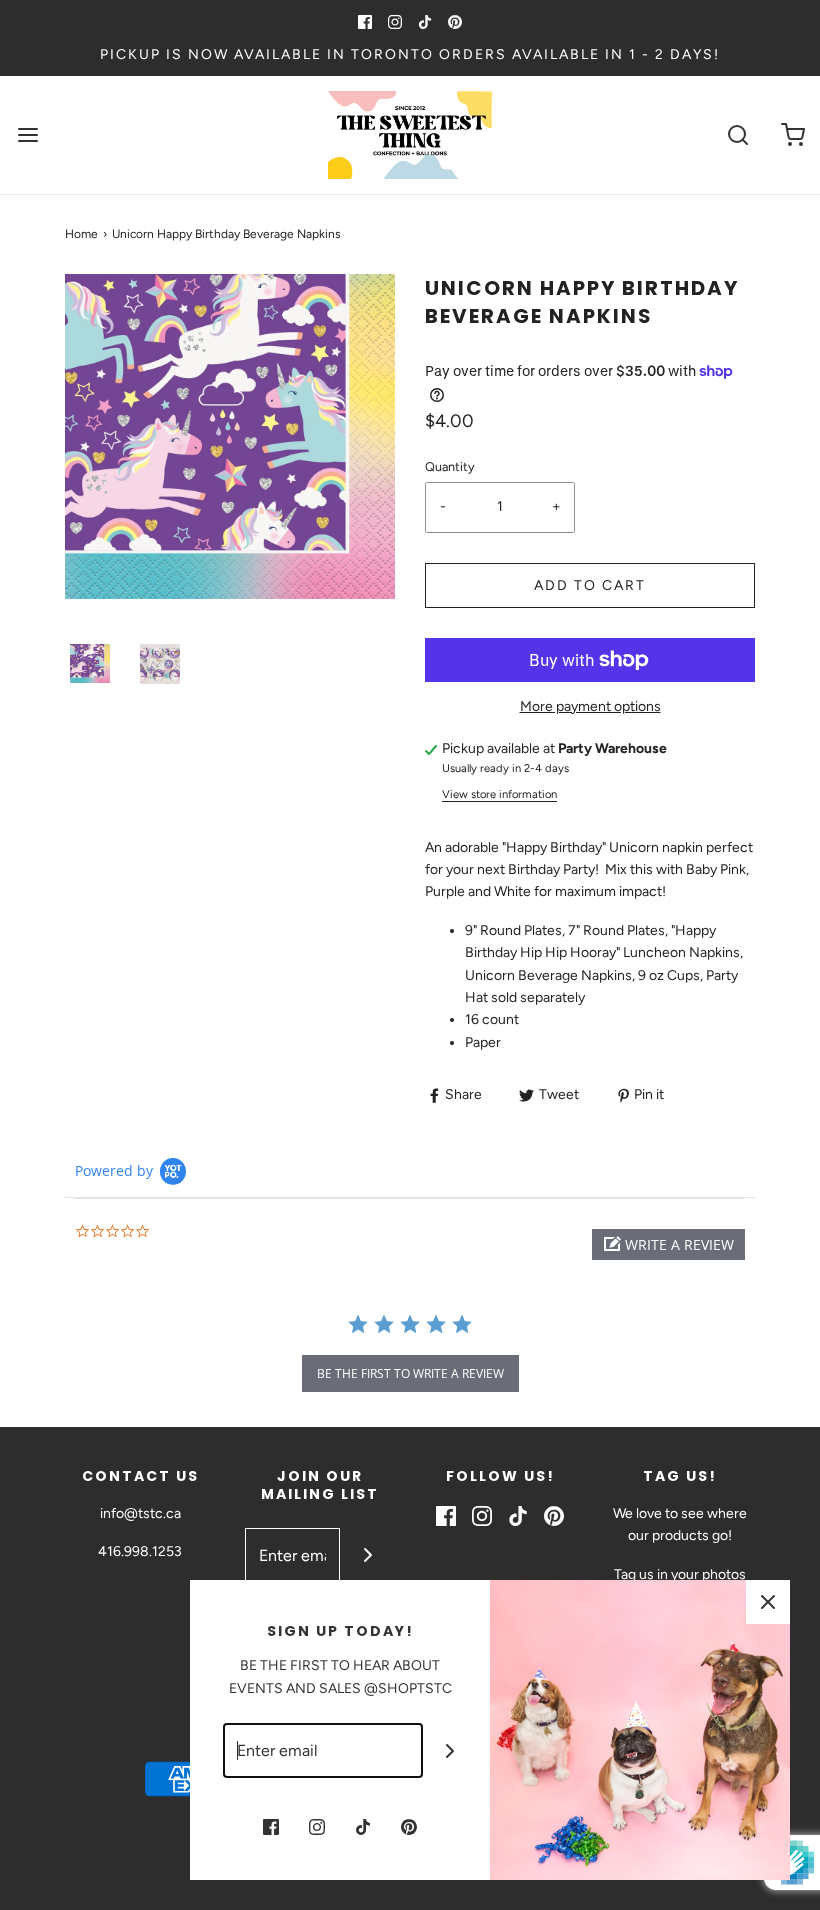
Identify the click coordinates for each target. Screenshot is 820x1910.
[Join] (367, 1555)
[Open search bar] (737, 135)
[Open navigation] (27, 135)
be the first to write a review (410, 1373)
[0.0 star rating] (185, 1232)
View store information (499, 794)
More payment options (590, 706)
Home (81, 234)
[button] (90, 663)
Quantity (450, 466)
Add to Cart (590, 585)
